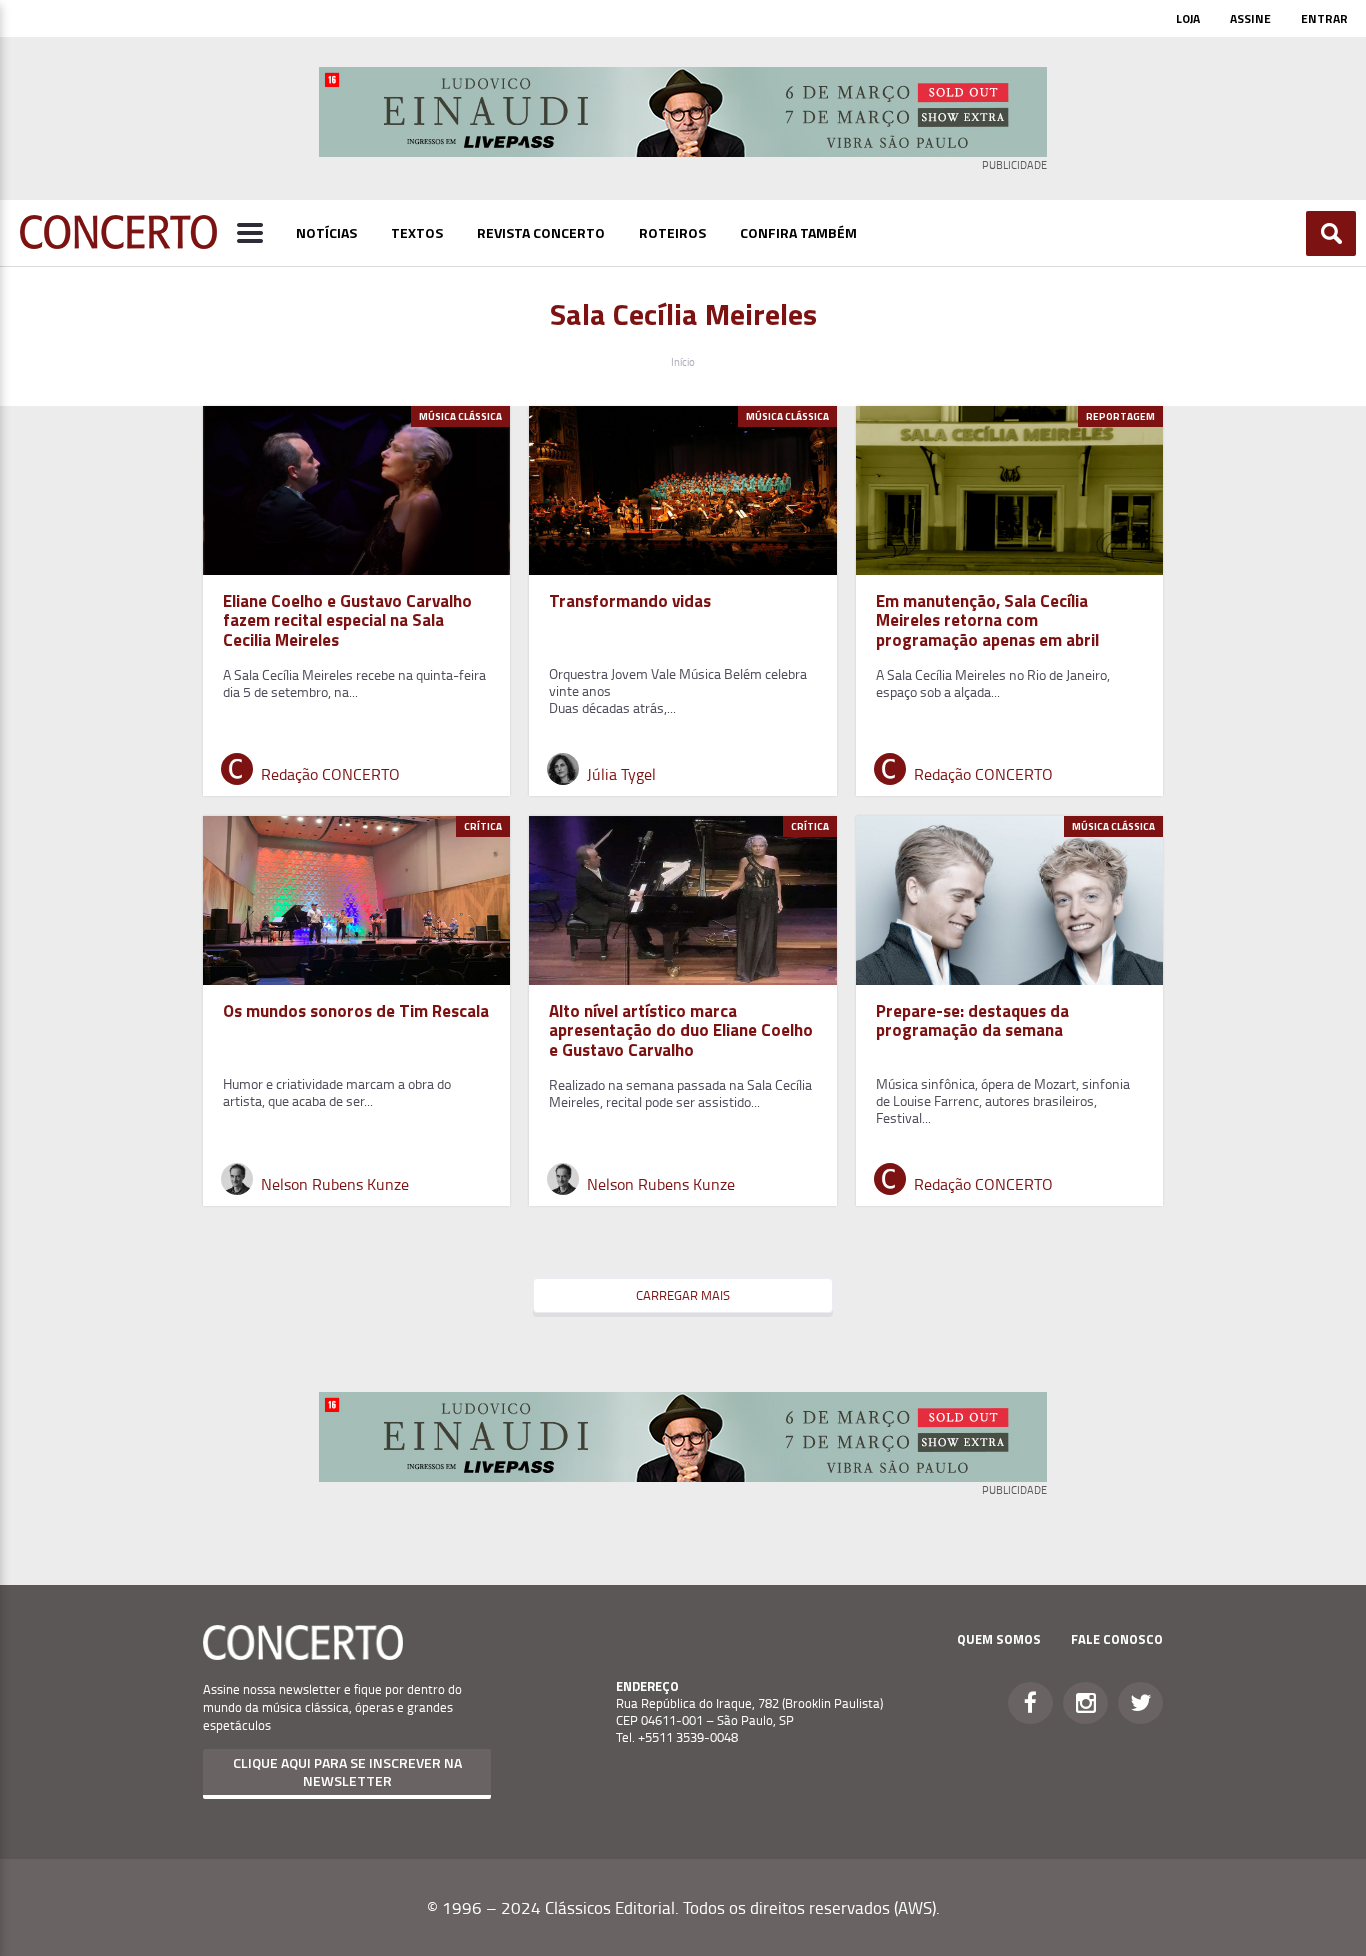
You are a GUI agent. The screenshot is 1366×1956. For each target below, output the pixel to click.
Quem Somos (999, 1639)
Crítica (483, 826)
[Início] (118, 243)
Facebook (1030, 1703)
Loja (1188, 18)
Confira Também (798, 232)
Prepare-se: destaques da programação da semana (972, 1020)
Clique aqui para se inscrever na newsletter (347, 1771)
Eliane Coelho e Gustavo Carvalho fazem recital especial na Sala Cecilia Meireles (347, 620)
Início (683, 361)
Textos (417, 232)
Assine (1250, 18)
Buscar (1331, 233)
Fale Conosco (1117, 1639)
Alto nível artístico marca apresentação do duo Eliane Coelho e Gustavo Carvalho (681, 1030)
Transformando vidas (632, 601)
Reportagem (1120, 416)
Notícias (326, 232)
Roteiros (672, 232)
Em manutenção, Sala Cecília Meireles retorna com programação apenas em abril (987, 620)
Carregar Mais (683, 1295)
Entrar (1324, 18)
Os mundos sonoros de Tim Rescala (356, 1011)
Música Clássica (460, 416)
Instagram (1085, 1703)
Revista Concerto (541, 232)
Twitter (1140, 1703)
